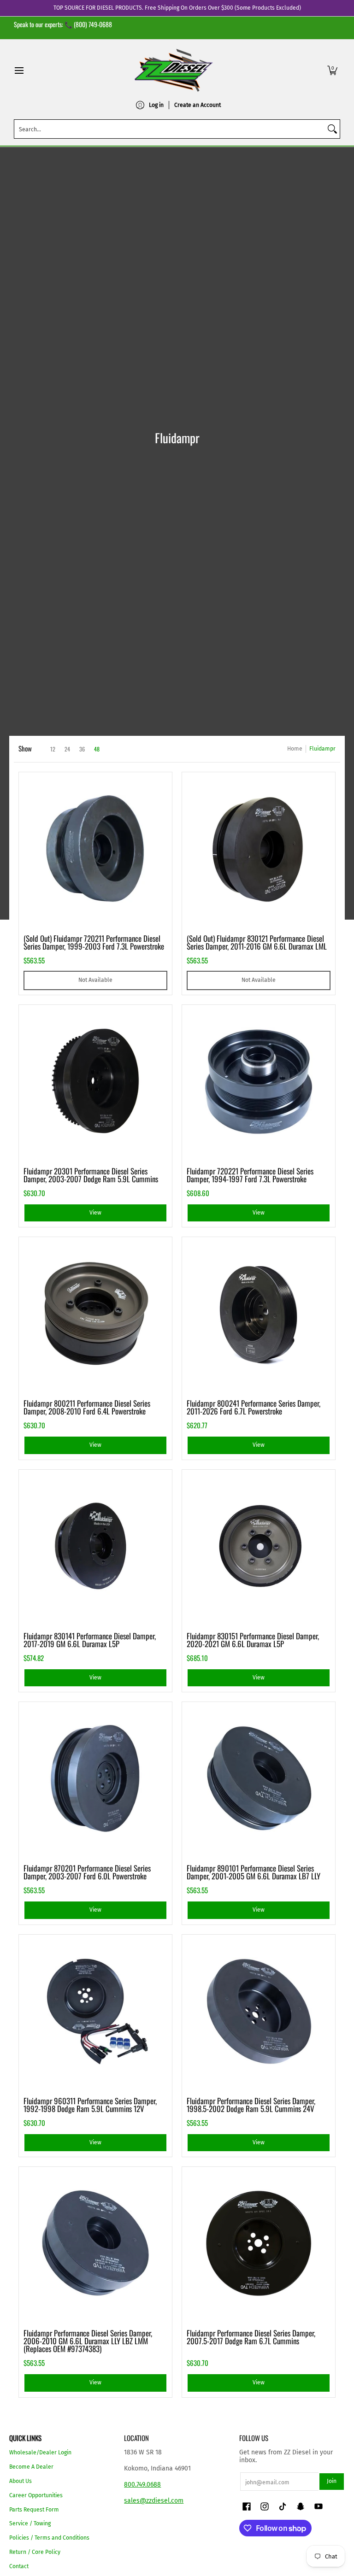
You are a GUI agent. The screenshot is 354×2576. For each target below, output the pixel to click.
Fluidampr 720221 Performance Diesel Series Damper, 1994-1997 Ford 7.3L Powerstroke (250, 1175)
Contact (19, 2566)
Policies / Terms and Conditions (49, 2538)
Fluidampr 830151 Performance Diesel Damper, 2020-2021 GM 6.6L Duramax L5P (253, 1640)
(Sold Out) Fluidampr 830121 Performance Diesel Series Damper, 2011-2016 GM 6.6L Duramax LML (257, 942)
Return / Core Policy (35, 2552)
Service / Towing (30, 2523)
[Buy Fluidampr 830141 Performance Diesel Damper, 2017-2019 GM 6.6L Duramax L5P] (95, 1546)
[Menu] (19, 70)
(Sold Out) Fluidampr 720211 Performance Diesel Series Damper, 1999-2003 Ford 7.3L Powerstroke (94, 942)
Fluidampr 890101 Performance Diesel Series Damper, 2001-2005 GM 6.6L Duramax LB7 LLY (254, 1872)
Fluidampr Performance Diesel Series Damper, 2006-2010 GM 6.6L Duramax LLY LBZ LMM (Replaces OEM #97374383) (88, 2341)
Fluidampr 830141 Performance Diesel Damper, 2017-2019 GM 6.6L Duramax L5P (90, 1640)
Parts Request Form (34, 2510)
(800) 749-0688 (93, 24)
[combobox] (170, 129)
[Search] (332, 129)
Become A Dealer (31, 2467)
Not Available (95, 980)
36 (82, 749)
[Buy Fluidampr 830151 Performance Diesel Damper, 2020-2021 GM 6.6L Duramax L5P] (259, 1546)
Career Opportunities (36, 2495)
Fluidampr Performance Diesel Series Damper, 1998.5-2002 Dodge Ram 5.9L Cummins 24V (251, 2105)
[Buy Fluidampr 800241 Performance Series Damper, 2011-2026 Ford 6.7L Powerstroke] (259, 1314)
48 (97, 749)
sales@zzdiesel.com (154, 2501)
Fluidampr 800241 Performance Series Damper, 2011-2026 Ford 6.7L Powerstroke (254, 1407)
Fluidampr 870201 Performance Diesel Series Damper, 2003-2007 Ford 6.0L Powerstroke (87, 1872)
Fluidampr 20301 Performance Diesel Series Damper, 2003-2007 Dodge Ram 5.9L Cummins (91, 1175)
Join (332, 2481)
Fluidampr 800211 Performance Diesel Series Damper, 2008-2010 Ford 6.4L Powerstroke (87, 1407)
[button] (332, 70)
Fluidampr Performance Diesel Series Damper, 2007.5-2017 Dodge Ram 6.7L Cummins (251, 2337)
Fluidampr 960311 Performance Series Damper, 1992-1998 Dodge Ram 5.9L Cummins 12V (90, 2105)
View (95, 1213)
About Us (21, 2481)
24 (67, 749)
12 (53, 749)
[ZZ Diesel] (174, 70)
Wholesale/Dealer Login (40, 2453)
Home (295, 749)
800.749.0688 (142, 2485)
